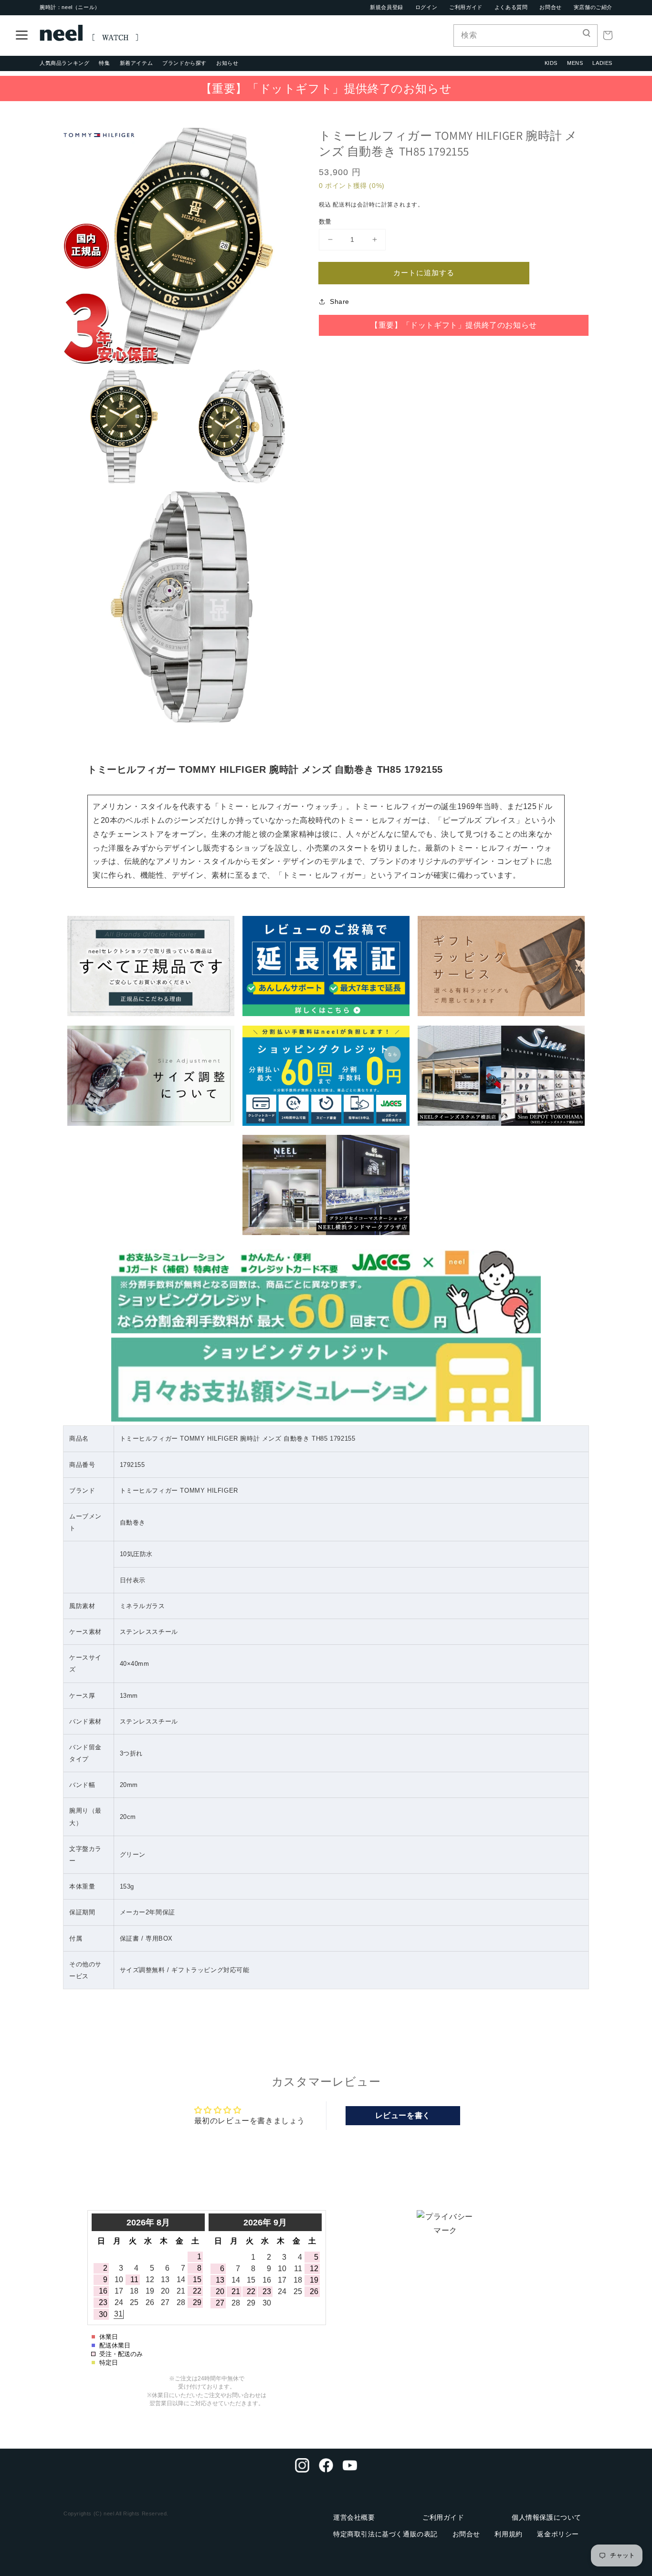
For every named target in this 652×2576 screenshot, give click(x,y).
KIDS (551, 63)
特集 (104, 63)
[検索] (587, 35)
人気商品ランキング (64, 63)
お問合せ (550, 7)
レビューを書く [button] (403, 2115)
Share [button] (340, 301)
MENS (575, 63)
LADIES (602, 63)
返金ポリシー (558, 2534)
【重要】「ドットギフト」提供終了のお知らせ (326, 88)
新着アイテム (137, 63)
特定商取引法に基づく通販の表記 (385, 2534)
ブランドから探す (184, 63)
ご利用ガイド (466, 7)
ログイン (426, 7)
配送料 (342, 205)
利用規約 (508, 2534)
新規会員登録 (387, 7)
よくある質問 (511, 7)
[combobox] (526, 36)
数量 (325, 221)
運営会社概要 (354, 2517)
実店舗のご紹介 (593, 7)
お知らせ (227, 63)
